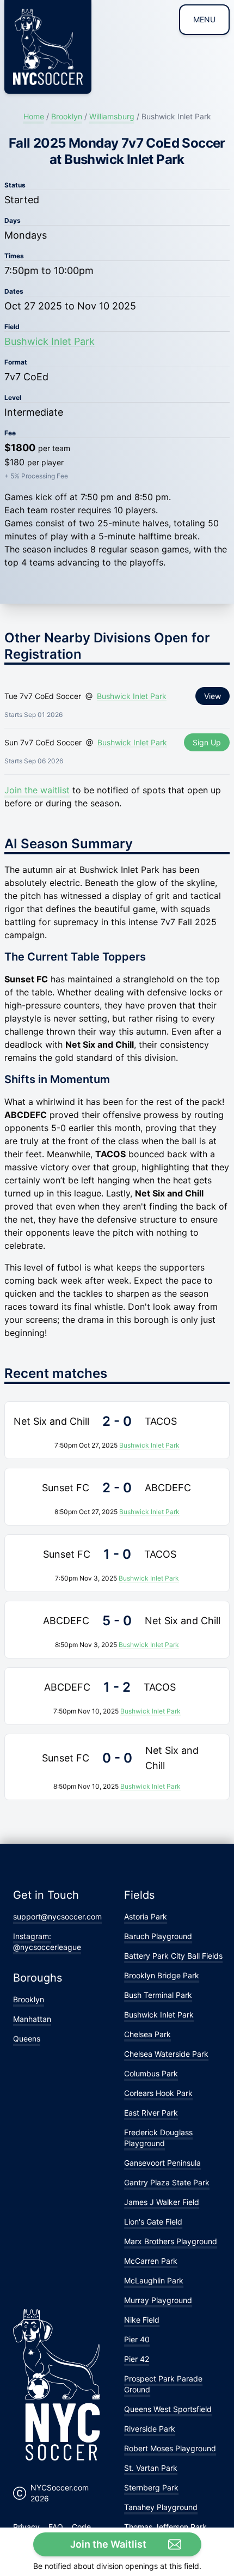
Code (81, 2527)
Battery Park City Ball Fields (173, 1956)
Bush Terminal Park (158, 1995)
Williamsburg (112, 116)
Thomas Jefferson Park (165, 2527)
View (213, 696)
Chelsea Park (147, 2034)
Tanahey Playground (161, 2507)
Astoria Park (146, 1916)
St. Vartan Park (151, 2468)
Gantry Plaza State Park (167, 2182)
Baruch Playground (158, 1936)
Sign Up (207, 742)
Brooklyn (67, 116)
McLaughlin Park (154, 2280)
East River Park (151, 2113)
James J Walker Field (162, 2202)
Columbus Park (151, 2073)
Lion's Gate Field (153, 2222)
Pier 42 (137, 2359)
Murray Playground (158, 2300)
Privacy (26, 2527)
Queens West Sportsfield (168, 2409)
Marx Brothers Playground (171, 2241)
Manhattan (32, 2019)
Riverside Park (150, 2429)
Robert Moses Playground (170, 2448)
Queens (27, 2039)
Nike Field (142, 2320)
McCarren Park (151, 2261)
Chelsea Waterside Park (166, 2054)
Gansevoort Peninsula (162, 2163)
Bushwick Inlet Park (50, 341)
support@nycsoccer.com (57, 1916)
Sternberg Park (151, 2487)
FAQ (56, 2527)
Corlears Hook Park (158, 2093)
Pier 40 (137, 2339)
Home (34, 116)
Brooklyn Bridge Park (162, 1975)
